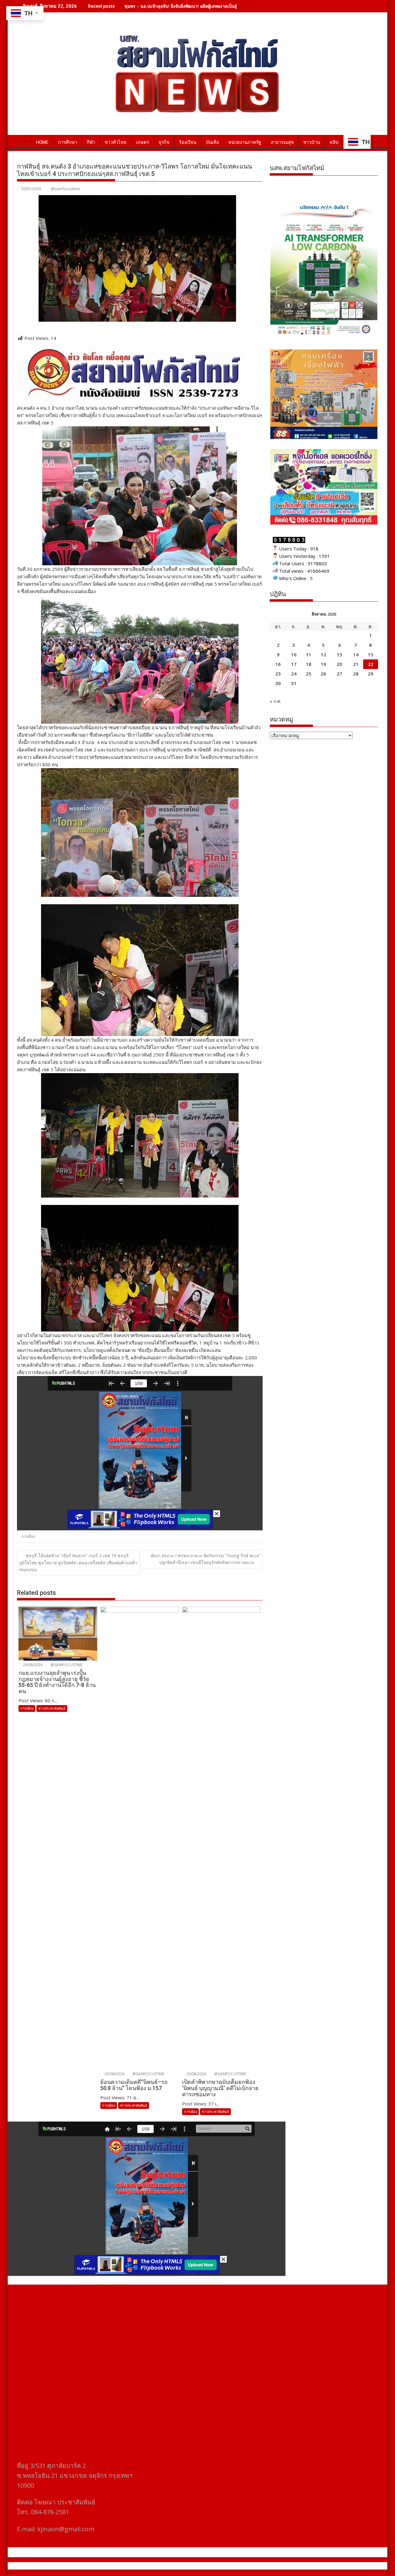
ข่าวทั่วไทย (116, 142)
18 (309, 664)
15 (371, 654)
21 (356, 664)
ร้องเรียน (188, 142)
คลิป (334, 142)
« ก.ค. (275, 701)
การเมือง (28, 1536)
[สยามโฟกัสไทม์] (23, 141)
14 (356, 654)
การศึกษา (68, 142)
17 (294, 664)
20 (339, 664)
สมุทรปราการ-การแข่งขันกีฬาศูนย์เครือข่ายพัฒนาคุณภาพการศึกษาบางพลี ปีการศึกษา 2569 (211, 6)
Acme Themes (258, 2566)
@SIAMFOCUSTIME (66, 1665)
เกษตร (143, 142)
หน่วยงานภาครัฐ (245, 142)
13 (339, 654)
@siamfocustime (65, 189)
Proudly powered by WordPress (156, 2566)
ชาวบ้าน (312, 142)
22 (371, 664)
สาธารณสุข (282, 142)
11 (309, 654)
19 (323, 664)
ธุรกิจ (164, 142)
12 (323, 654)
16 (278, 664)
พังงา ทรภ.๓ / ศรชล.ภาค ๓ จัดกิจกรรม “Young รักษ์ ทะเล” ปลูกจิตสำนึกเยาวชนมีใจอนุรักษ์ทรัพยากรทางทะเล (206, 1559)
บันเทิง (212, 142)
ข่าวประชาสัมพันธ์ (52, 1708)
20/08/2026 (32, 1665)
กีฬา (91, 142)
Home (42, 142)
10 (294, 654)
